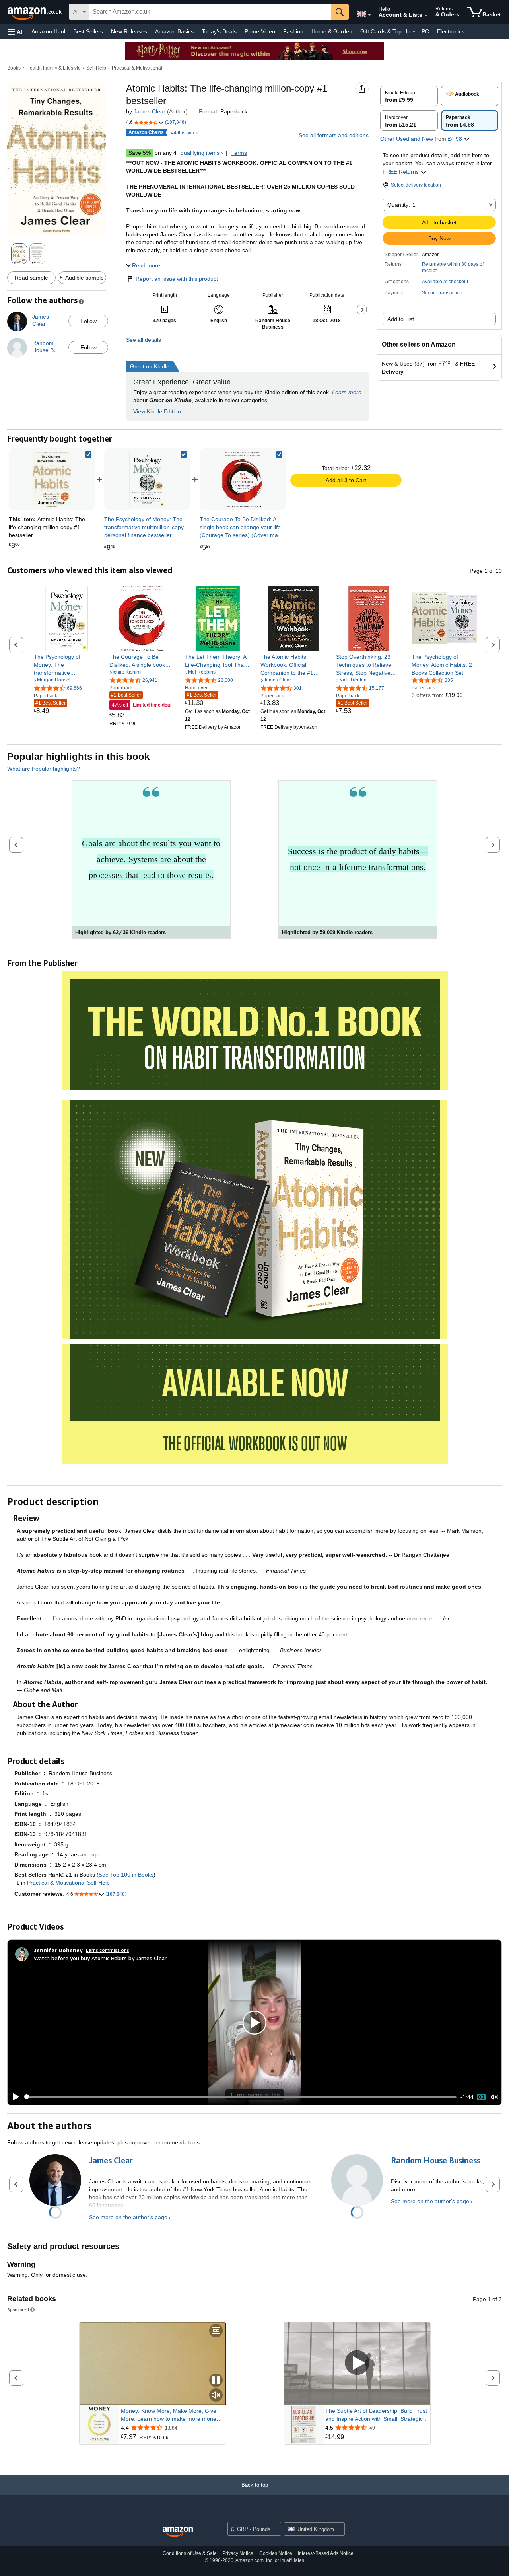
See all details (144, 340)
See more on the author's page (128, 2217)
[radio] (409, 96)
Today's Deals (219, 31)
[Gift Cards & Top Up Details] (414, 32)
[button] (16, 32)
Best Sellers (88, 31)
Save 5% (140, 153)
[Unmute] (494, 2097)
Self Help (96, 68)
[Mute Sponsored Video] (216, 2396)
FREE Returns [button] (401, 172)
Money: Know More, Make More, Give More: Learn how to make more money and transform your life (170, 2415)
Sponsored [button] (18, 2310)
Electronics (451, 31)
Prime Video (260, 31)
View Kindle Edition (157, 411)
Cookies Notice (276, 2553)
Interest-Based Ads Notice (326, 2553)
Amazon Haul (48, 31)
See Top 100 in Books (126, 1875)
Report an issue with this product (177, 279)
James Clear (150, 111)
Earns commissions (108, 1950)
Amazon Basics (174, 31)
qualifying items (200, 153)
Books (14, 68)
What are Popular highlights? (44, 769)
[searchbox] (210, 12)
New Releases (129, 31)
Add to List (401, 319)
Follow (88, 321)
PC (425, 31)
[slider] (240, 2097)
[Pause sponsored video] (216, 2381)
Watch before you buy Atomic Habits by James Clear (100, 1958)
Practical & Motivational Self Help (68, 1883)
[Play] (14, 2097)
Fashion (293, 31)
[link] (147, 479)
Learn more (347, 392)
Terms (239, 153)
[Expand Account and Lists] (426, 16)
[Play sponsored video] (357, 2363)
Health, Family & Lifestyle (53, 68)
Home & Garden (332, 31)
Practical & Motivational (137, 68)
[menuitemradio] (481, 2097)
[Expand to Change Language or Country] (369, 15)
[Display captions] (216, 2331)
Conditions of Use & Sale (190, 2553)
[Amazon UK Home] (178, 2532)
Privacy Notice (238, 2553)
